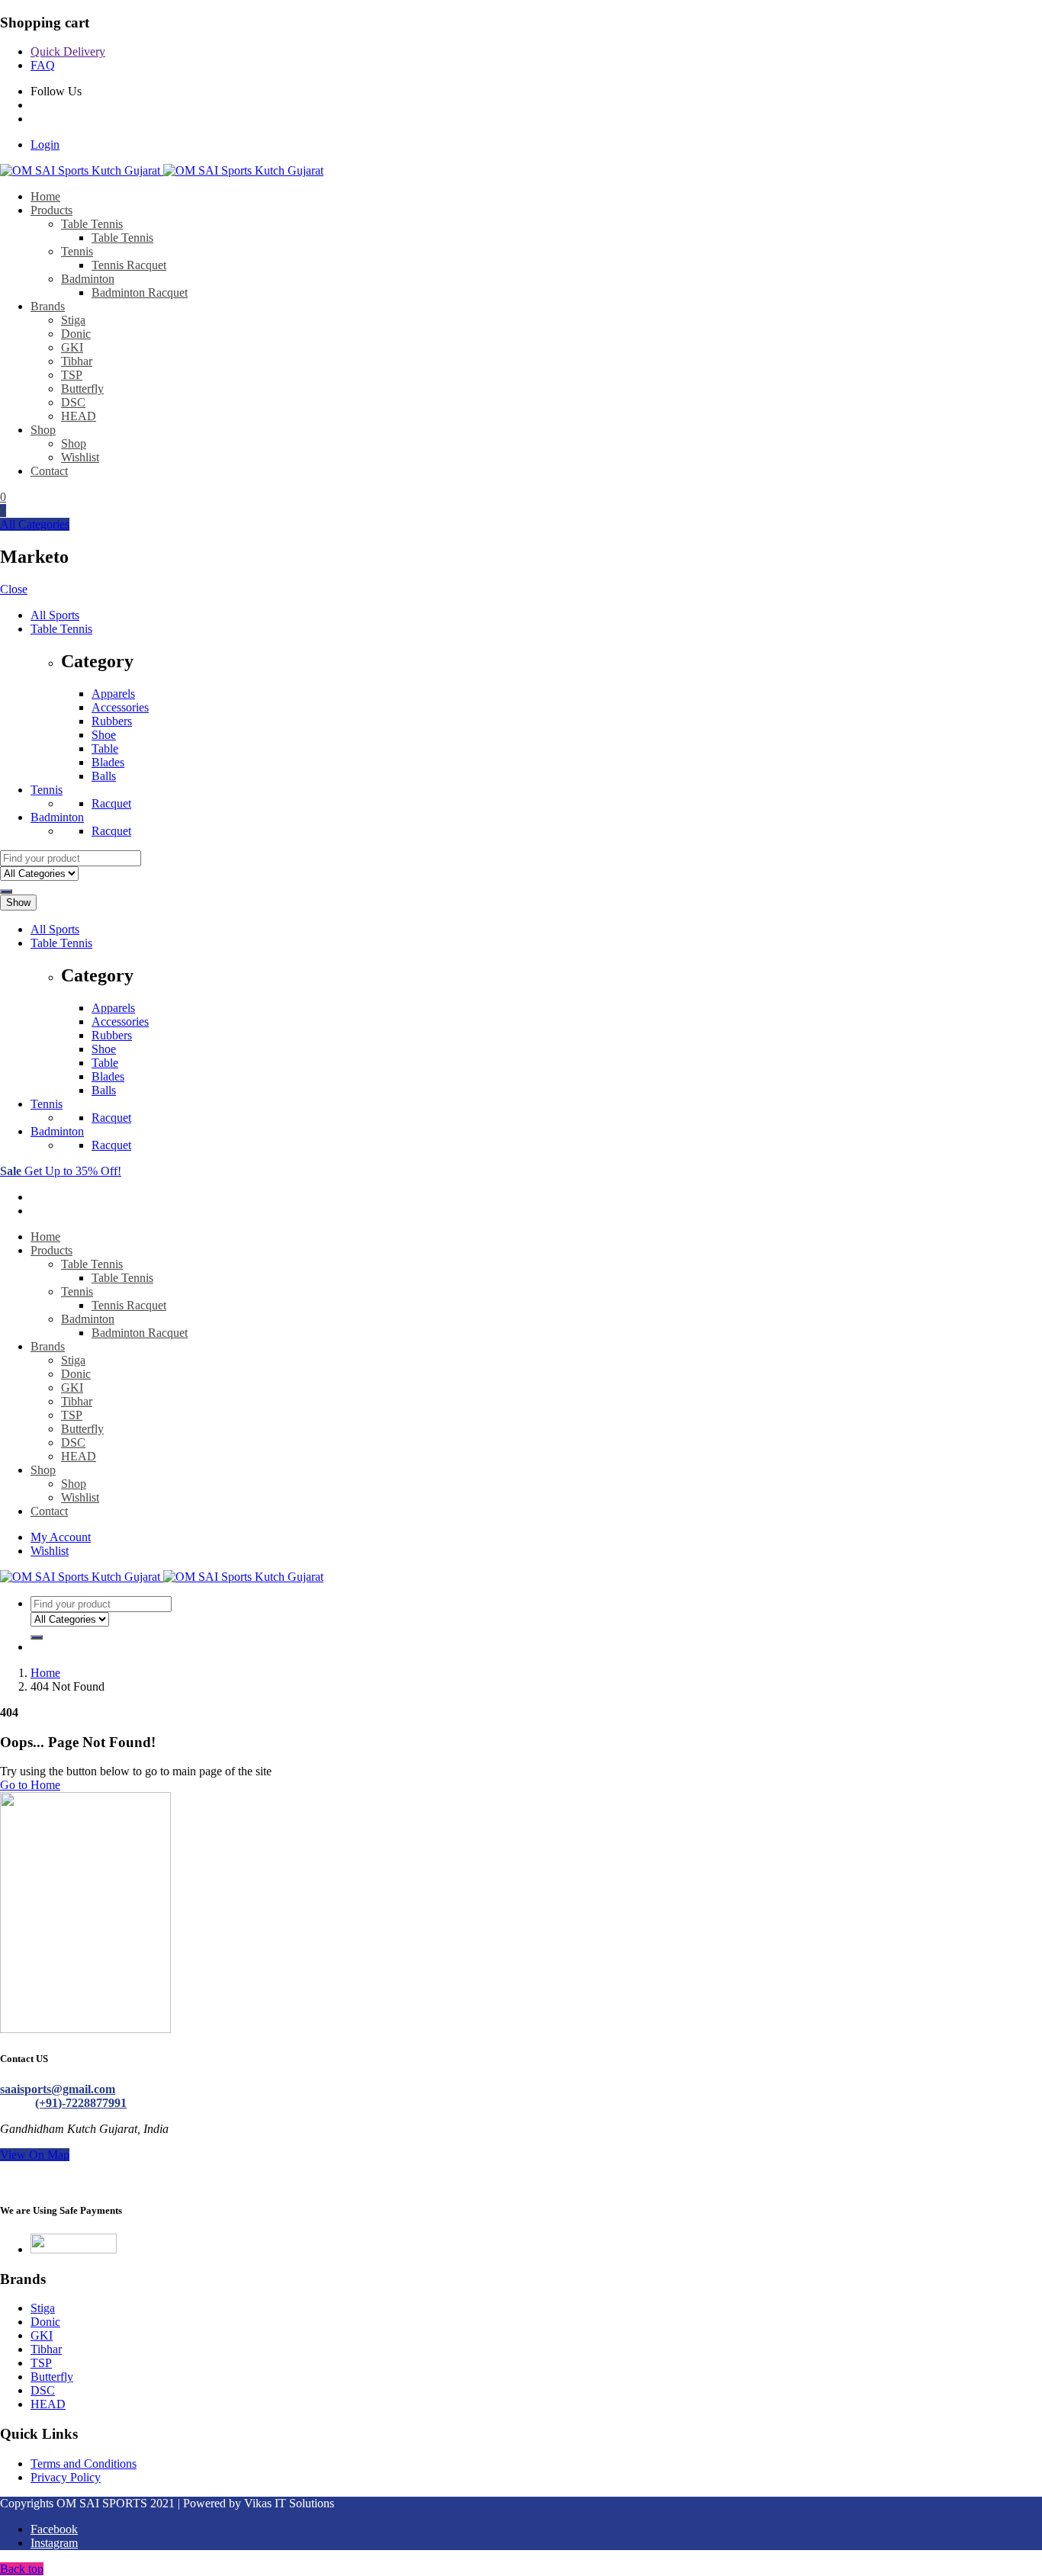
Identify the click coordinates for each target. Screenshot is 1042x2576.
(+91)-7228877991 (81, 2103)
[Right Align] (6, 891)
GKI (72, 347)
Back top (22, 2569)
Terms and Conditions (84, 2464)
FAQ (43, 65)
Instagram (54, 2543)
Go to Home (30, 1785)
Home (45, 196)
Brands (48, 306)
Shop (43, 430)
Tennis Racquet (129, 265)
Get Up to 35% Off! (61, 1171)
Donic (76, 334)
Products (51, 210)
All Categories (35, 524)
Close (14, 589)
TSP (72, 375)
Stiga (73, 320)
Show (18, 903)
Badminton (88, 279)
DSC (73, 402)
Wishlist (80, 457)
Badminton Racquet (140, 292)
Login (45, 145)
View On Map (35, 2155)
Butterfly (82, 389)
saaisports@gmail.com (58, 2089)
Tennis (77, 251)
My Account (61, 1537)
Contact (49, 471)
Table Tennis (92, 224)
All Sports (55, 615)
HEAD (79, 416)
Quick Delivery (68, 51)
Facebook (54, 2529)
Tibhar (77, 361)
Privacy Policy (66, 2477)
